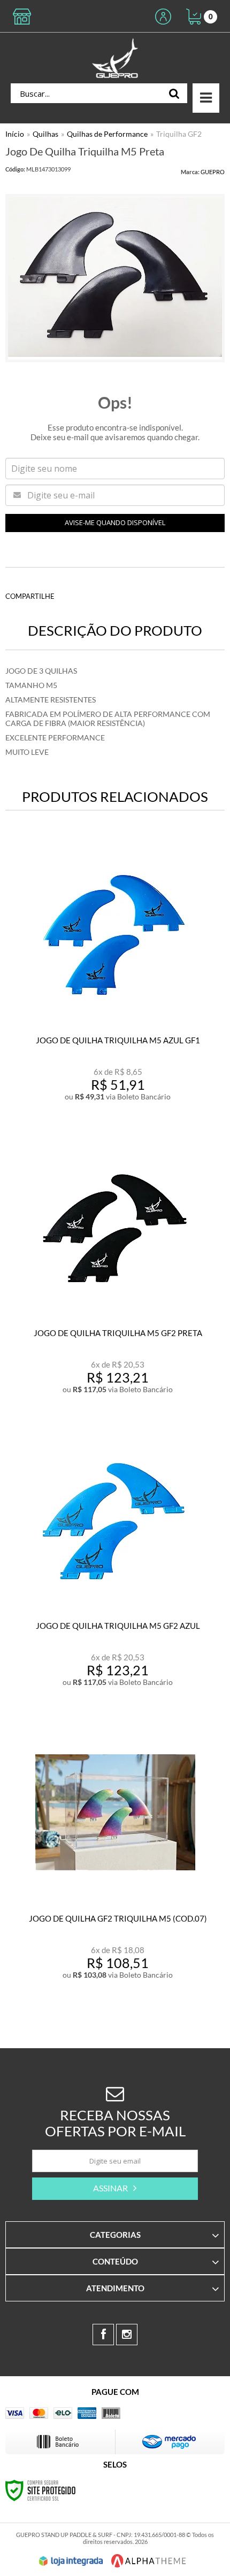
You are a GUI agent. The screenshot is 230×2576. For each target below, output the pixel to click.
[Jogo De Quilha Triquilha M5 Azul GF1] (115, 979)
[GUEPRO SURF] (115, 58)
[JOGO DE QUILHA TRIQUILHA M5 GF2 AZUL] (115, 1565)
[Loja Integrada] (71, 2561)
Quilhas (45, 134)
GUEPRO (213, 172)
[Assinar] (115, 2189)
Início (15, 134)
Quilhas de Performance (107, 134)
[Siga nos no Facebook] (103, 2335)
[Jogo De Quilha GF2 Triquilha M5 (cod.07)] (115, 1858)
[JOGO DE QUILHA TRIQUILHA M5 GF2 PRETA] (115, 1272)
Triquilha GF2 (179, 134)
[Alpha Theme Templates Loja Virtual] (149, 2561)
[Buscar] (174, 93)
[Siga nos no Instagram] (127, 2335)
